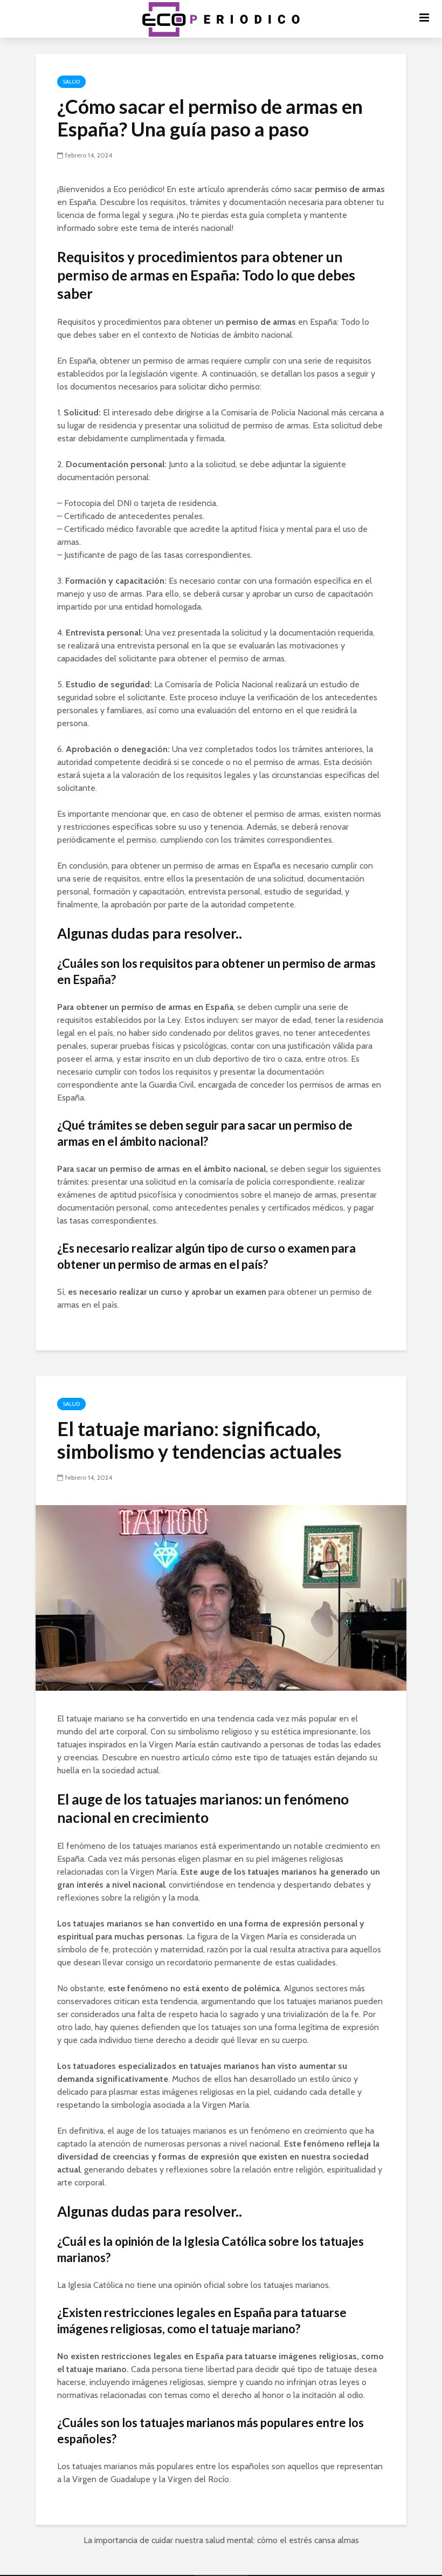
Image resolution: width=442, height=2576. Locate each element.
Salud (71, 82)
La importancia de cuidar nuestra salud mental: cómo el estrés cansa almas (221, 2540)
